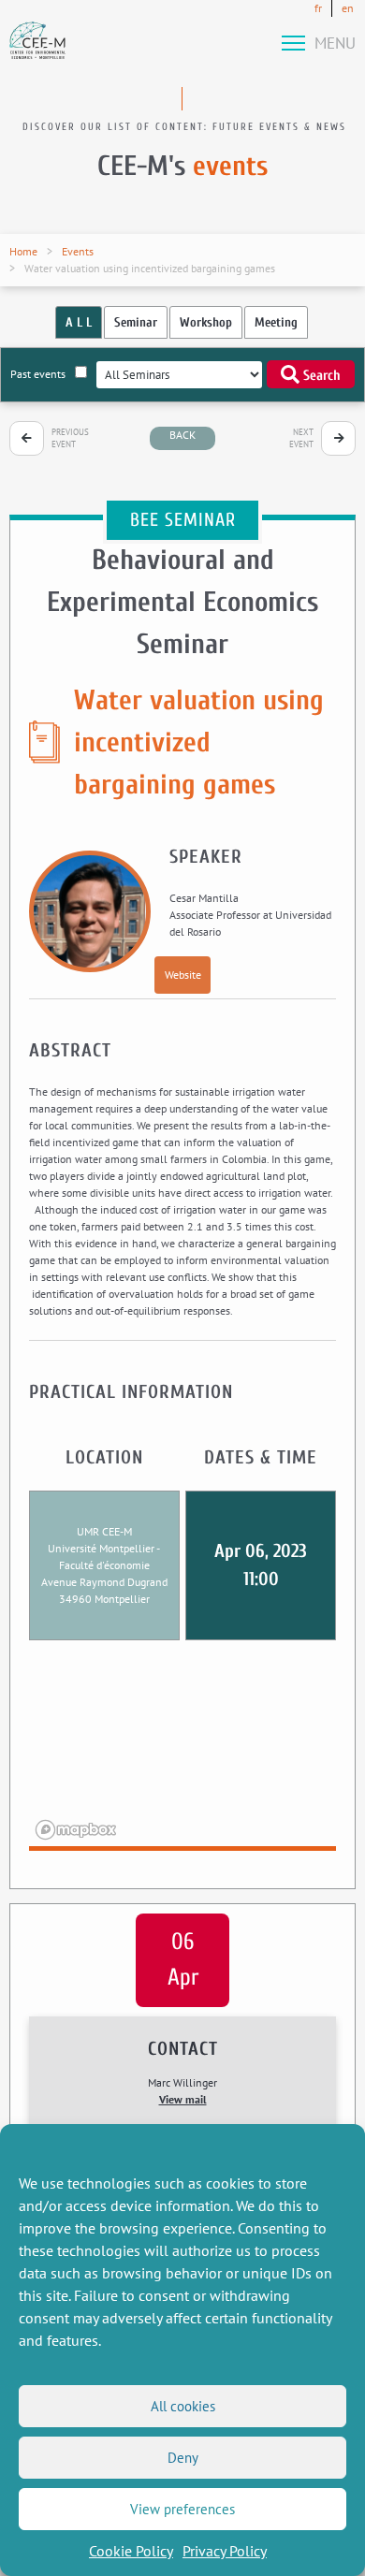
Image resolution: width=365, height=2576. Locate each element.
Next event (301, 438)
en (348, 8)
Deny (183, 2458)
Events (78, 251)
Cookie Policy (131, 2551)
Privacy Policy (225, 2551)
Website (183, 975)
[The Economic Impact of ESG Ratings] (338, 438)
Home (23, 251)
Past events (38, 374)
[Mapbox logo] (76, 1830)
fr (318, 8)
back (182, 435)
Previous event (70, 438)
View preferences (182, 2509)
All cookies (183, 2406)
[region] (183, 1757)
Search (320, 376)
